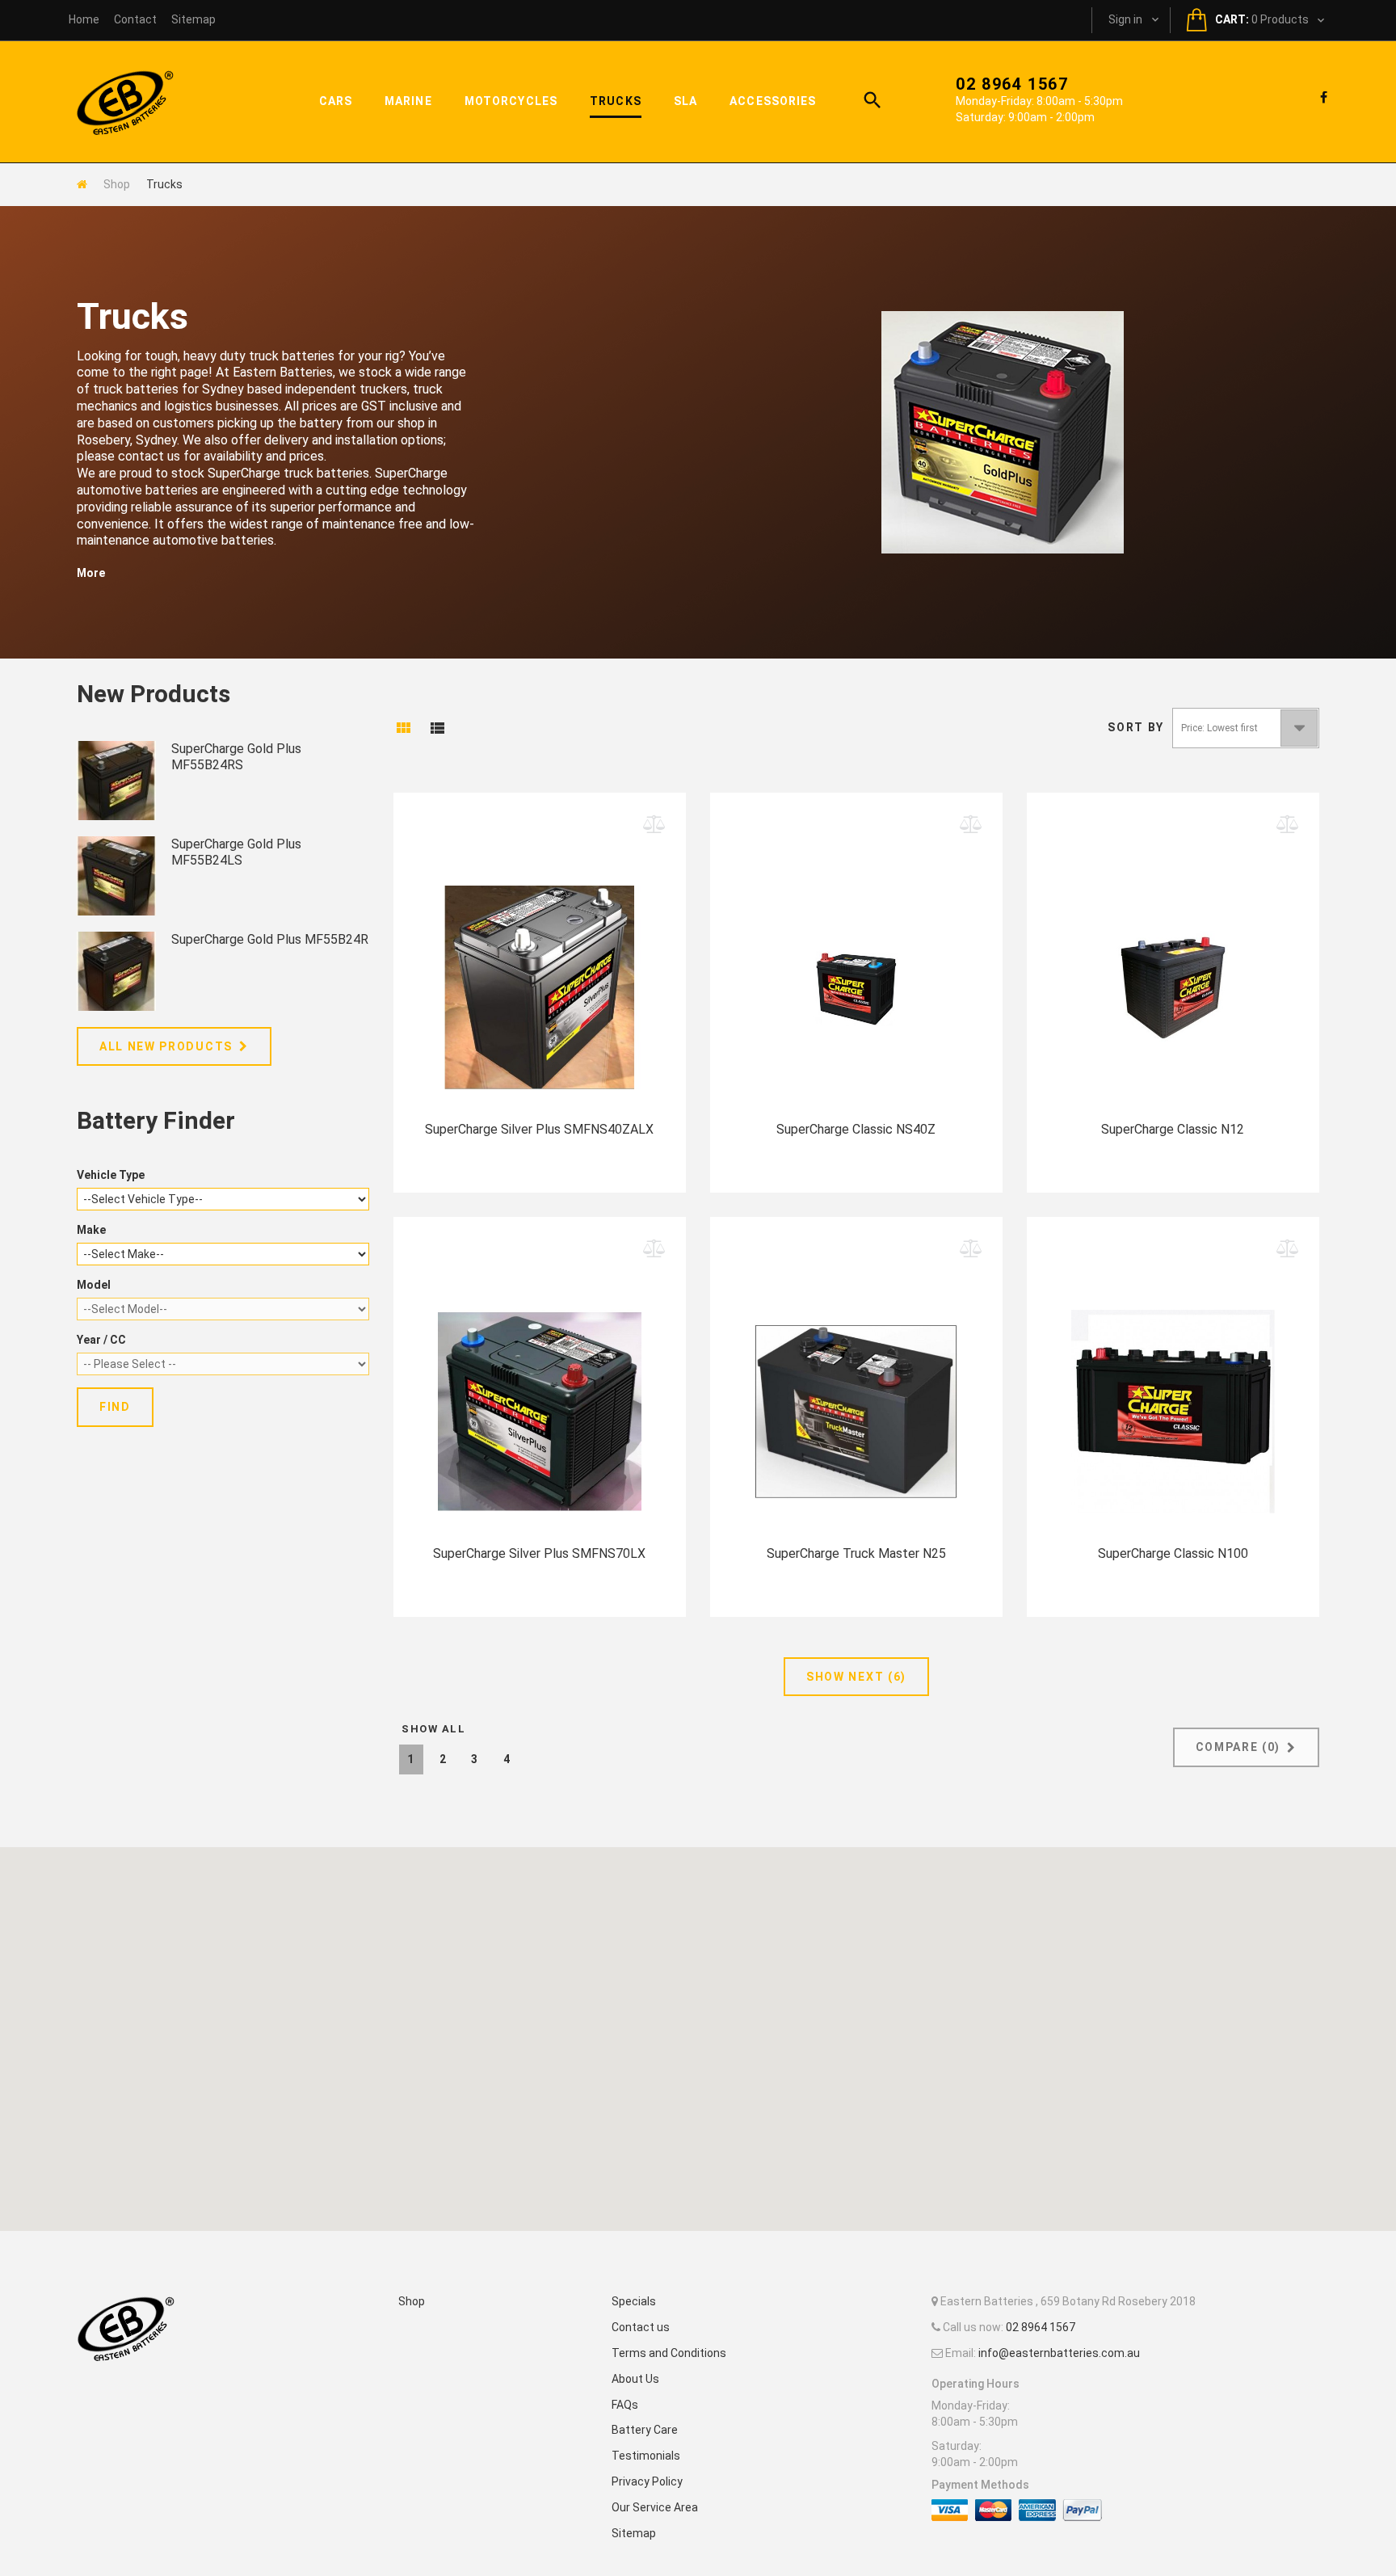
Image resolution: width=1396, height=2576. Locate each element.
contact (135, 19)
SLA (685, 101)
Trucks (616, 101)
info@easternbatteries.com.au (1059, 2353)
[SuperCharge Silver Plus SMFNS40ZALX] (540, 975)
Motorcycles (511, 101)
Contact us (641, 2327)
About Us (635, 2379)
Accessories (773, 101)
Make (91, 1230)
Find (115, 1407)
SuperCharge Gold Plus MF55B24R (270, 939)
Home (84, 19)
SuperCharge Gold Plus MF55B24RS (236, 757)
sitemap (193, 19)
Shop (117, 184)
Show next (856, 1677)
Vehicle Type (111, 1175)
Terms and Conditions (669, 2353)
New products (153, 694)
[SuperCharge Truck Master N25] (856, 1400)
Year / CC (101, 1340)
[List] (437, 731)
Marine (408, 101)
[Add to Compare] (654, 825)
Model (94, 1285)
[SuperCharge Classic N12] (1173, 975)
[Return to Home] (82, 184)
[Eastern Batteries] (125, 102)
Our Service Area (655, 2507)
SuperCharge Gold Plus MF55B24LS (236, 852)
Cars (336, 101)
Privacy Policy (647, 2481)
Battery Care (645, 2430)
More (91, 573)
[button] (698, 2030)
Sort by (1136, 727)
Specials (634, 2301)
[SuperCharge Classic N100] (1173, 1400)
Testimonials (646, 2456)
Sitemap (634, 2533)
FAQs (625, 2405)
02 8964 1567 (1012, 84)
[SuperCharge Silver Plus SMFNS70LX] (540, 1400)
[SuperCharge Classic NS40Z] (856, 975)
